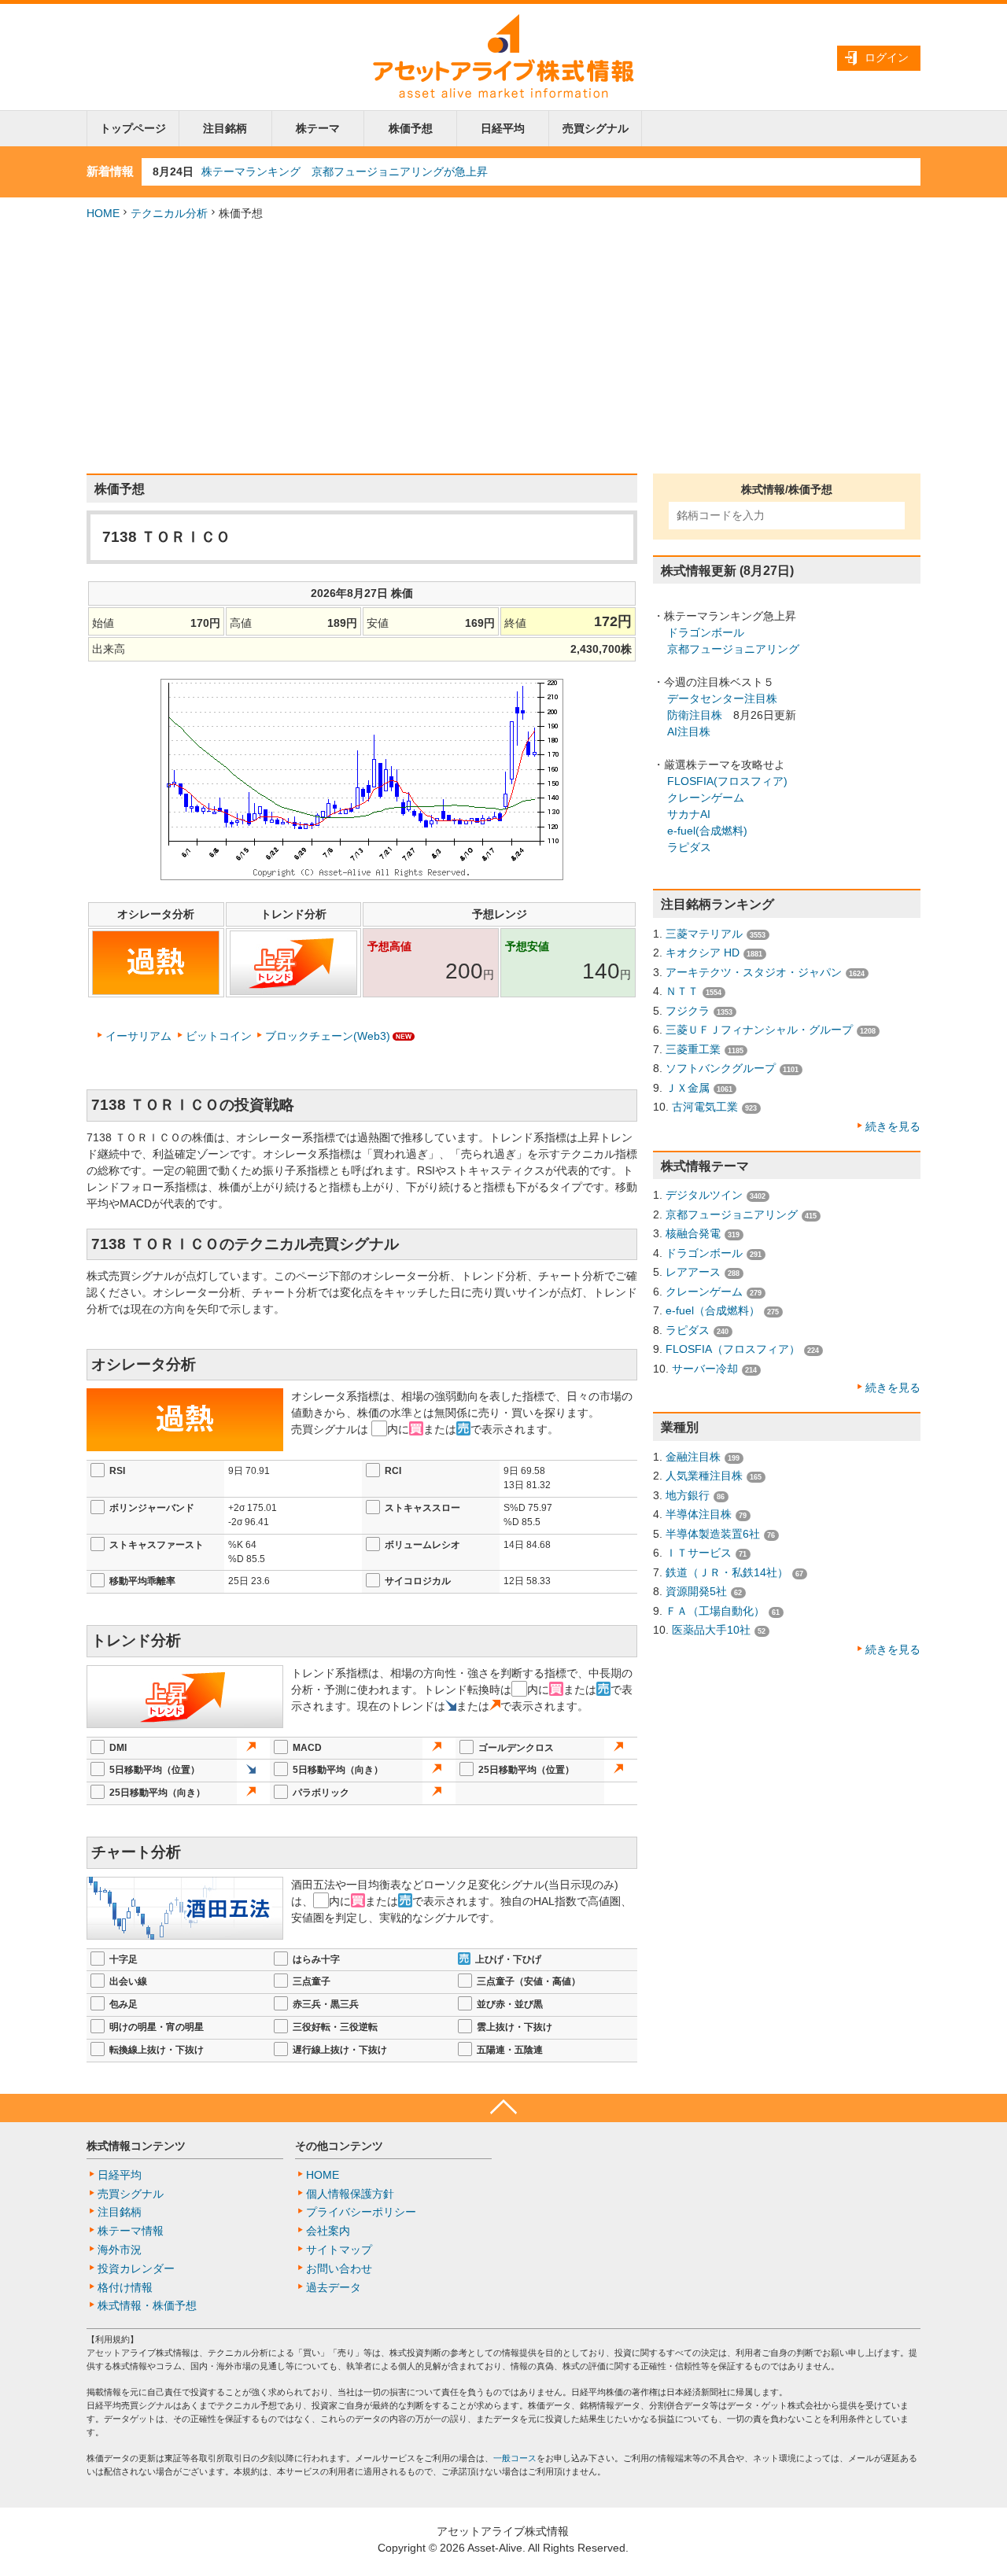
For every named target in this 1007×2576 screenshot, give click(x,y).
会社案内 (328, 2231)
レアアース (693, 1272)
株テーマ (318, 128)
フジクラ (688, 1011)
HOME (103, 213)
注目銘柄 (225, 128)
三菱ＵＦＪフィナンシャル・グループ (759, 1030)
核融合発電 (693, 1233)
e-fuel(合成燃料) (707, 831)
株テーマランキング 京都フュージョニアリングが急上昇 (345, 171)
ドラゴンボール (706, 632)
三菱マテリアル (704, 934)
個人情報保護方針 (350, 2194)
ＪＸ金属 (688, 1088)
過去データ (334, 2287)
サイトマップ (339, 2250)
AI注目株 (689, 732)
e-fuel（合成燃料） (713, 1310)
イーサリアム (138, 1036)
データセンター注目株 (722, 698)
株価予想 (411, 128)
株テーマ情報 (131, 2231)
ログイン (887, 57)
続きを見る (893, 1126)
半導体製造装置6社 (713, 1534)
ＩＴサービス (699, 1553)
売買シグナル (596, 128)
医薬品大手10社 (711, 1630)
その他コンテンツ (339, 2146)
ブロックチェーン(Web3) (328, 1036)
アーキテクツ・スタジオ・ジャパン (754, 972)
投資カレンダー (136, 2268)
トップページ (133, 128)
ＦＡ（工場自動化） (715, 1611)
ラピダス (689, 847)
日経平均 (503, 128)
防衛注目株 (695, 715)
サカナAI (689, 814)
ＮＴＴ (682, 991)
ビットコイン (219, 1036)
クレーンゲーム (706, 798)
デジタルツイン (704, 1195)
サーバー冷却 (705, 1369)
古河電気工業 (705, 1107)
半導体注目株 (699, 1514)
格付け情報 (125, 2287)
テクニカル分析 (169, 213)
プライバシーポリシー (361, 2212)
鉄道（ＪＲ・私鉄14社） (727, 1572)
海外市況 (120, 2250)
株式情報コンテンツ (136, 2146)
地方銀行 (688, 1495)
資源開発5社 (696, 1591)
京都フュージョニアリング (733, 649)
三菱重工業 (693, 1049)
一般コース (515, 2458)
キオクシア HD (703, 953)
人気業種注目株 (704, 1476)
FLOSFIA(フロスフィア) (727, 781)
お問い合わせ (339, 2268)
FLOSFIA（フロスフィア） (733, 1349)
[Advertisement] (503, 348)
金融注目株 (693, 1457)
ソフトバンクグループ (721, 1068)
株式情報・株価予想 (147, 2305)
